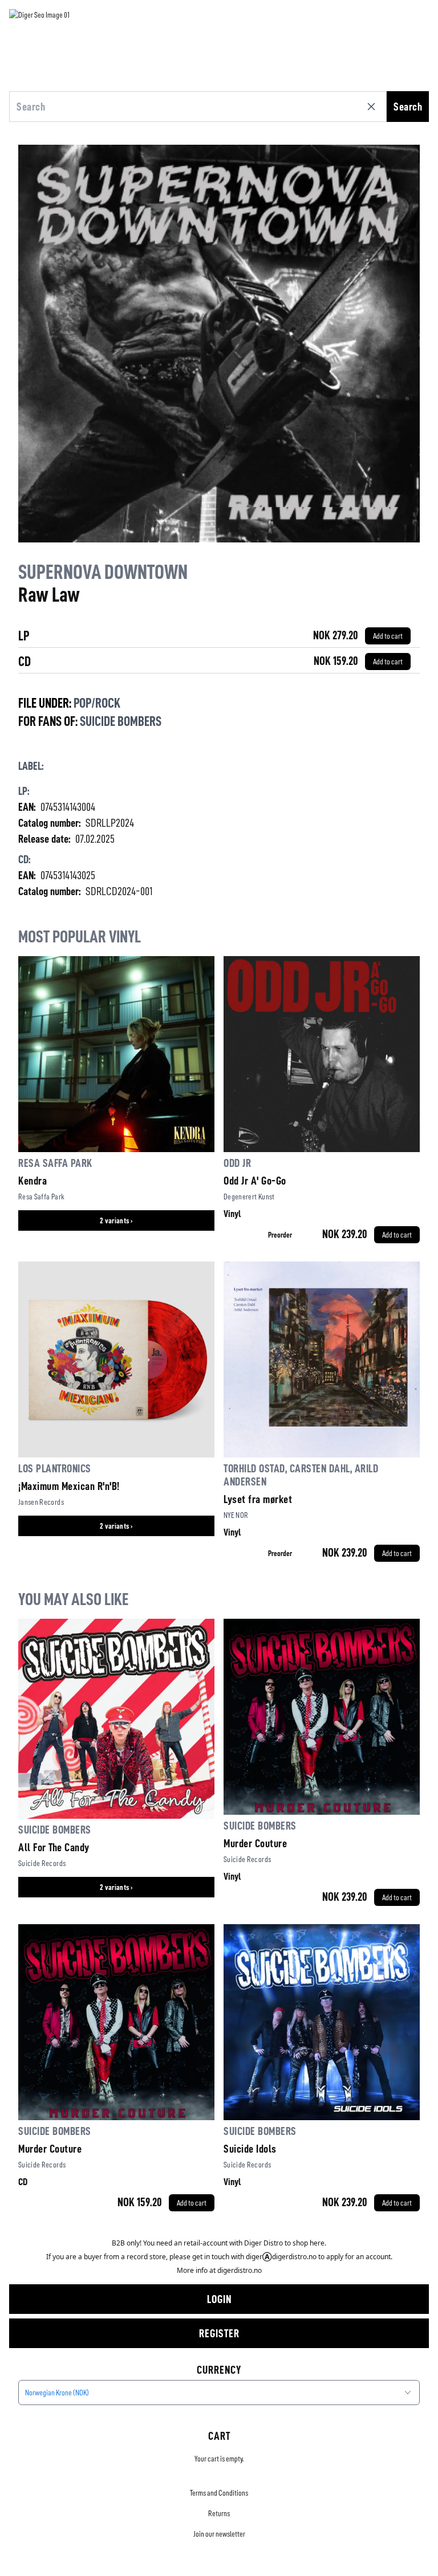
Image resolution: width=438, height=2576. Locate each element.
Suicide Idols (250, 2149)
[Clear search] (374, 107)
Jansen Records (41, 1502)
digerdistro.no (240, 2270)
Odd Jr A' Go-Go (255, 1181)
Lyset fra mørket (258, 1499)
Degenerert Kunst (249, 1197)
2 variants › (116, 1220)
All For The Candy (54, 1847)
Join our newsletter (219, 2534)
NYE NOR (236, 1515)
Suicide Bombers (121, 721)
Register (219, 2333)
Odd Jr (237, 1163)
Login (219, 2299)
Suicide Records (42, 1863)
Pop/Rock (97, 703)
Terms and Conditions (219, 2493)
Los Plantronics (55, 1468)
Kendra (33, 1181)
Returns (219, 2513)
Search (408, 107)
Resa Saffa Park (55, 1163)
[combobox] (219, 2393)
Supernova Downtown (103, 572)
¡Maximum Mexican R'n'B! (69, 1486)
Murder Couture (255, 1843)
